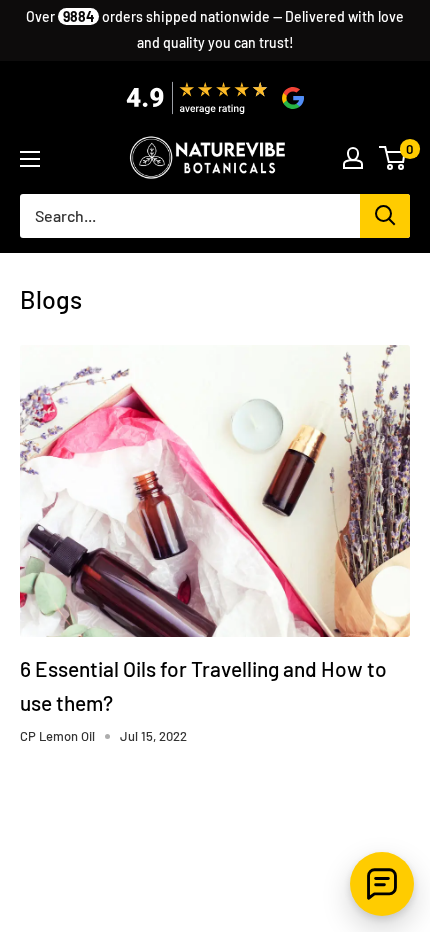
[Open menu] (30, 159)
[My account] (353, 158)
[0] (393, 158)
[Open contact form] (382, 884)
